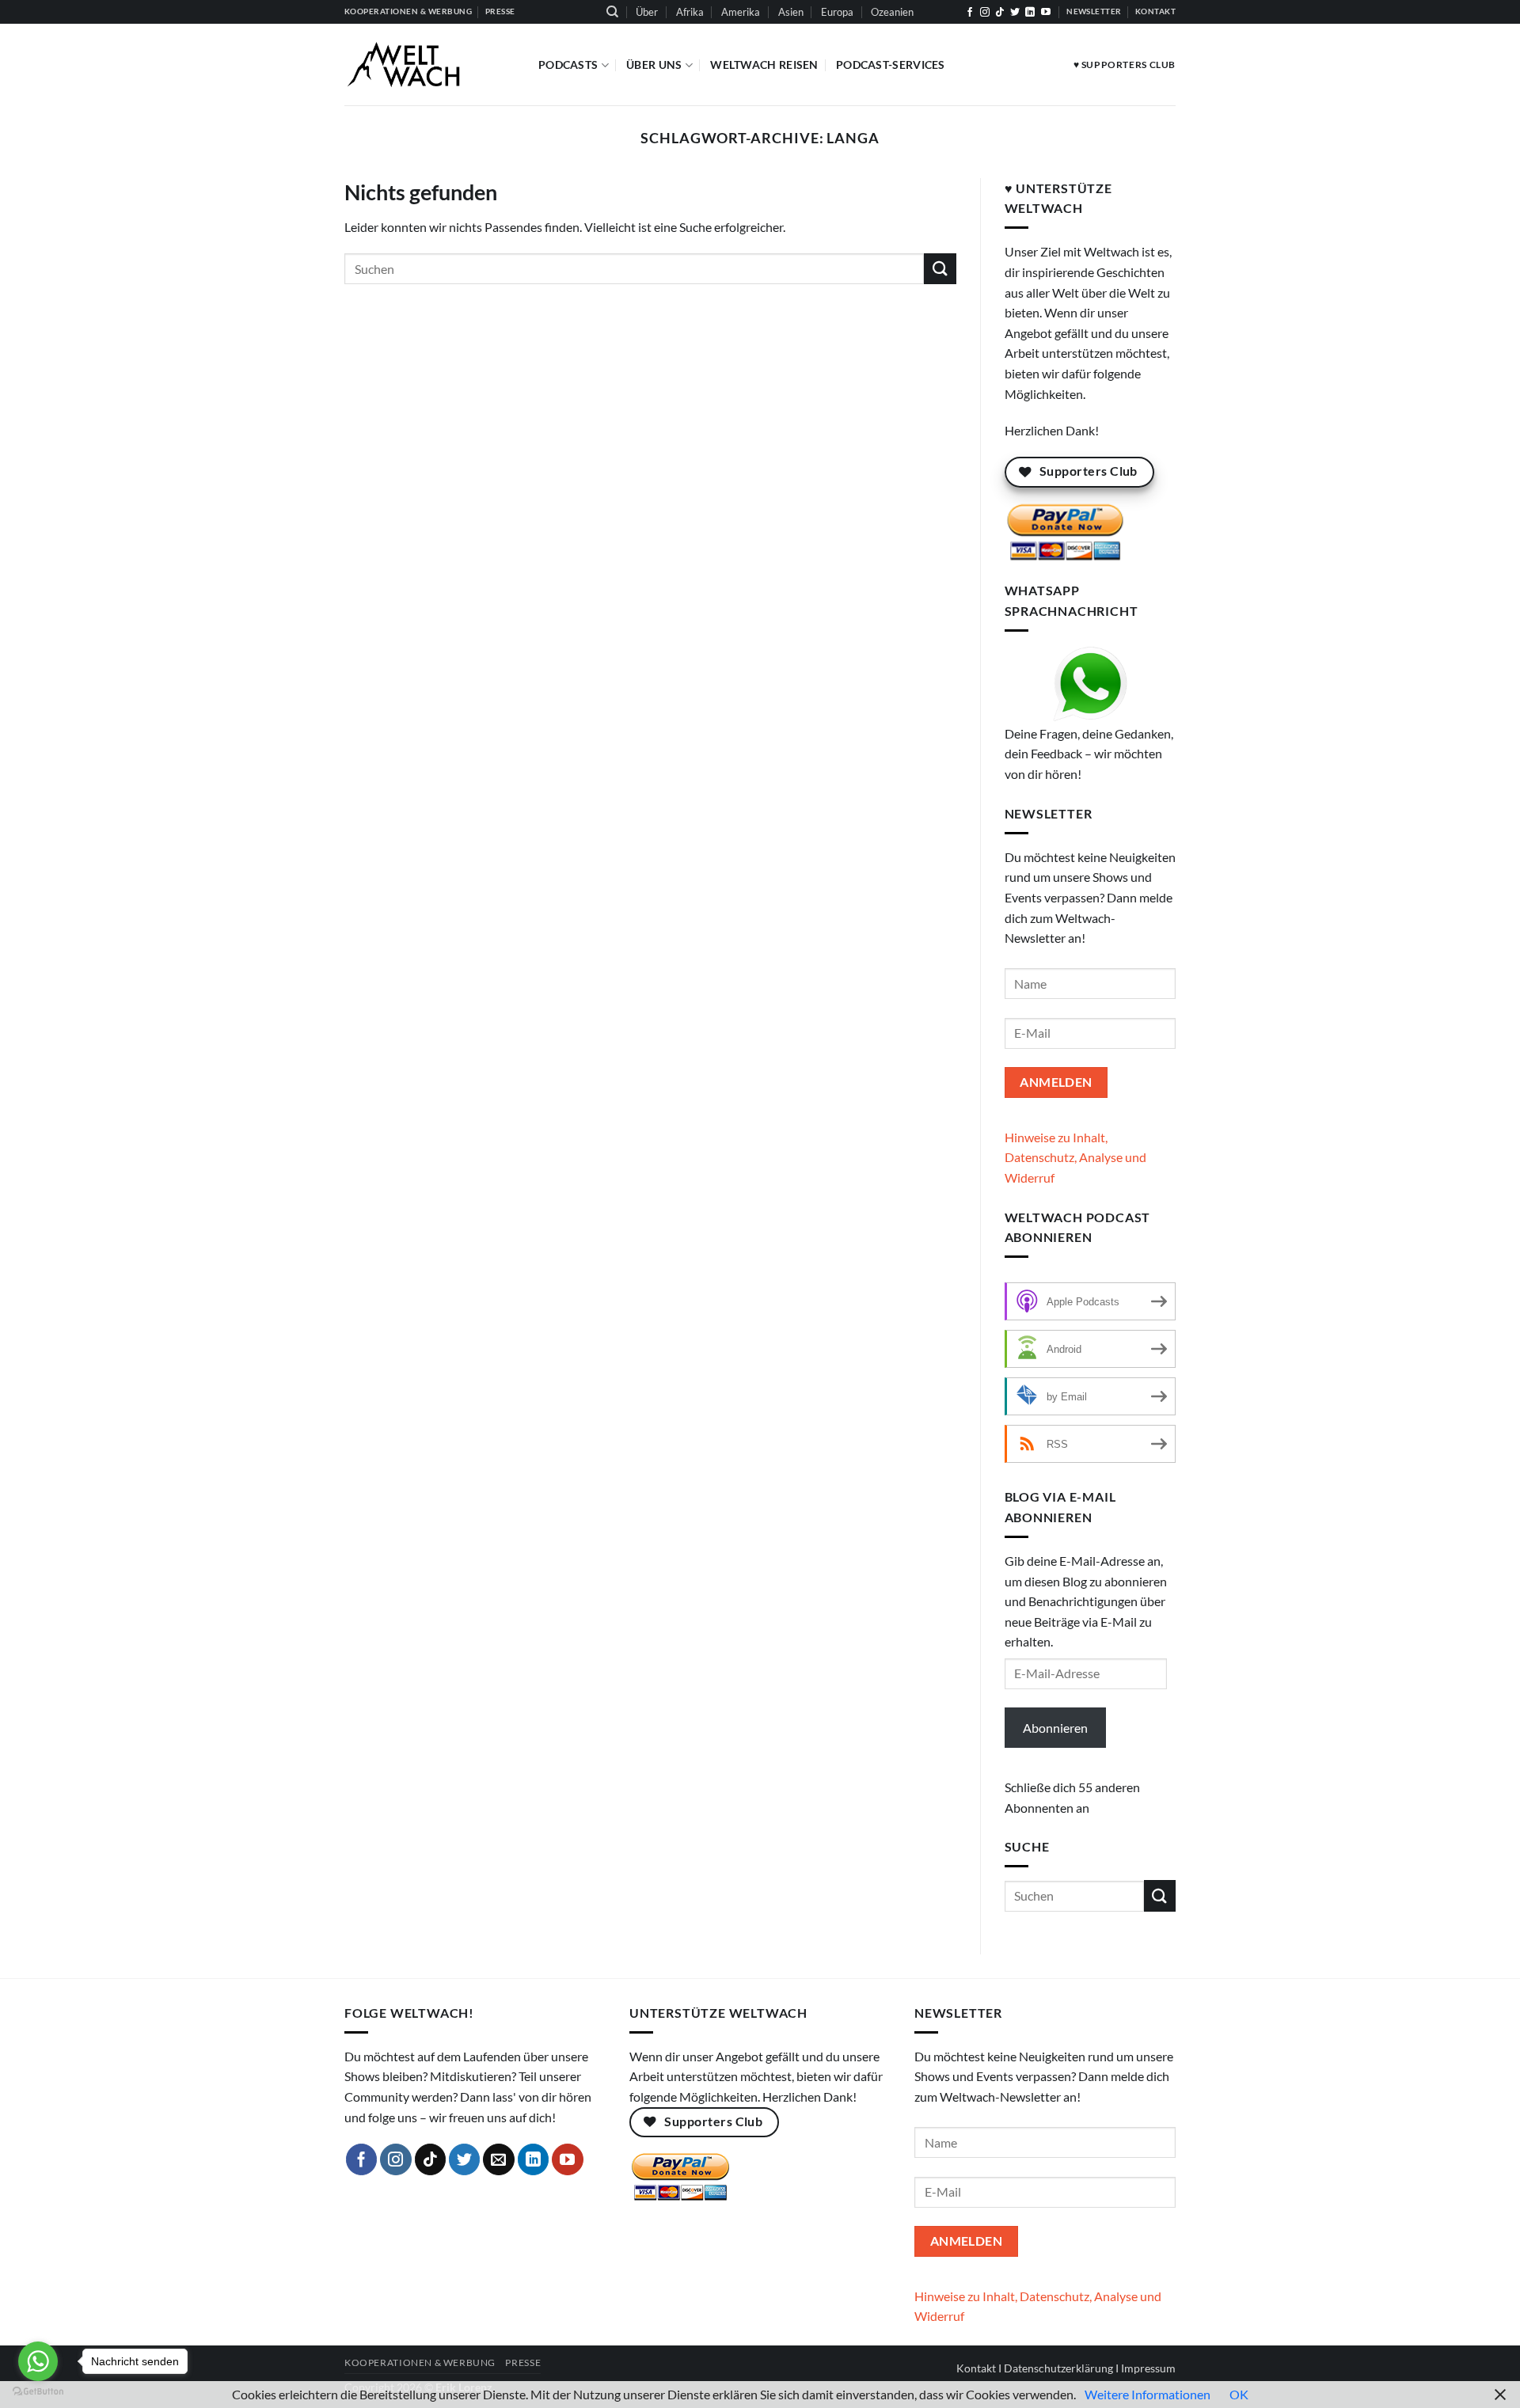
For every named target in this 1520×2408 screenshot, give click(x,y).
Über (647, 12)
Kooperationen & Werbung (420, 2362)
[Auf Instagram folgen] (985, 13)
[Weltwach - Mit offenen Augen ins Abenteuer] (429, 65)
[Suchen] (612, 12)
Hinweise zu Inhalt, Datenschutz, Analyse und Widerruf (1075, 1157)
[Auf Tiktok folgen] (1000, 13)
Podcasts (568, 65)
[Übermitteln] (940, 269)
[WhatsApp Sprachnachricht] (1091, 684)
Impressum (1148, 2368)
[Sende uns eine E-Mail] (499, 2159)
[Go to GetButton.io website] (38, 2392)
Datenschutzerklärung (1058, 2368)
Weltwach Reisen (764, 65)
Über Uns (654, 65)
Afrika (690, 12)
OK (1239, 2394)
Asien (791, 12)
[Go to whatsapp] (38, 2361)
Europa (837, 12)
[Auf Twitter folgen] (1015, 13)
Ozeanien (892, 12)
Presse (523, 2362)
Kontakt (976, 2368)
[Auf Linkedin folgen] (1030, 13)
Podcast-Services (891, 65)
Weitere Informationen (1148, 2394)
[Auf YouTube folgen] (1046, 13)
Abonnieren (1055, 1728)
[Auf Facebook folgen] (970, 13)
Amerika (741, 12)
